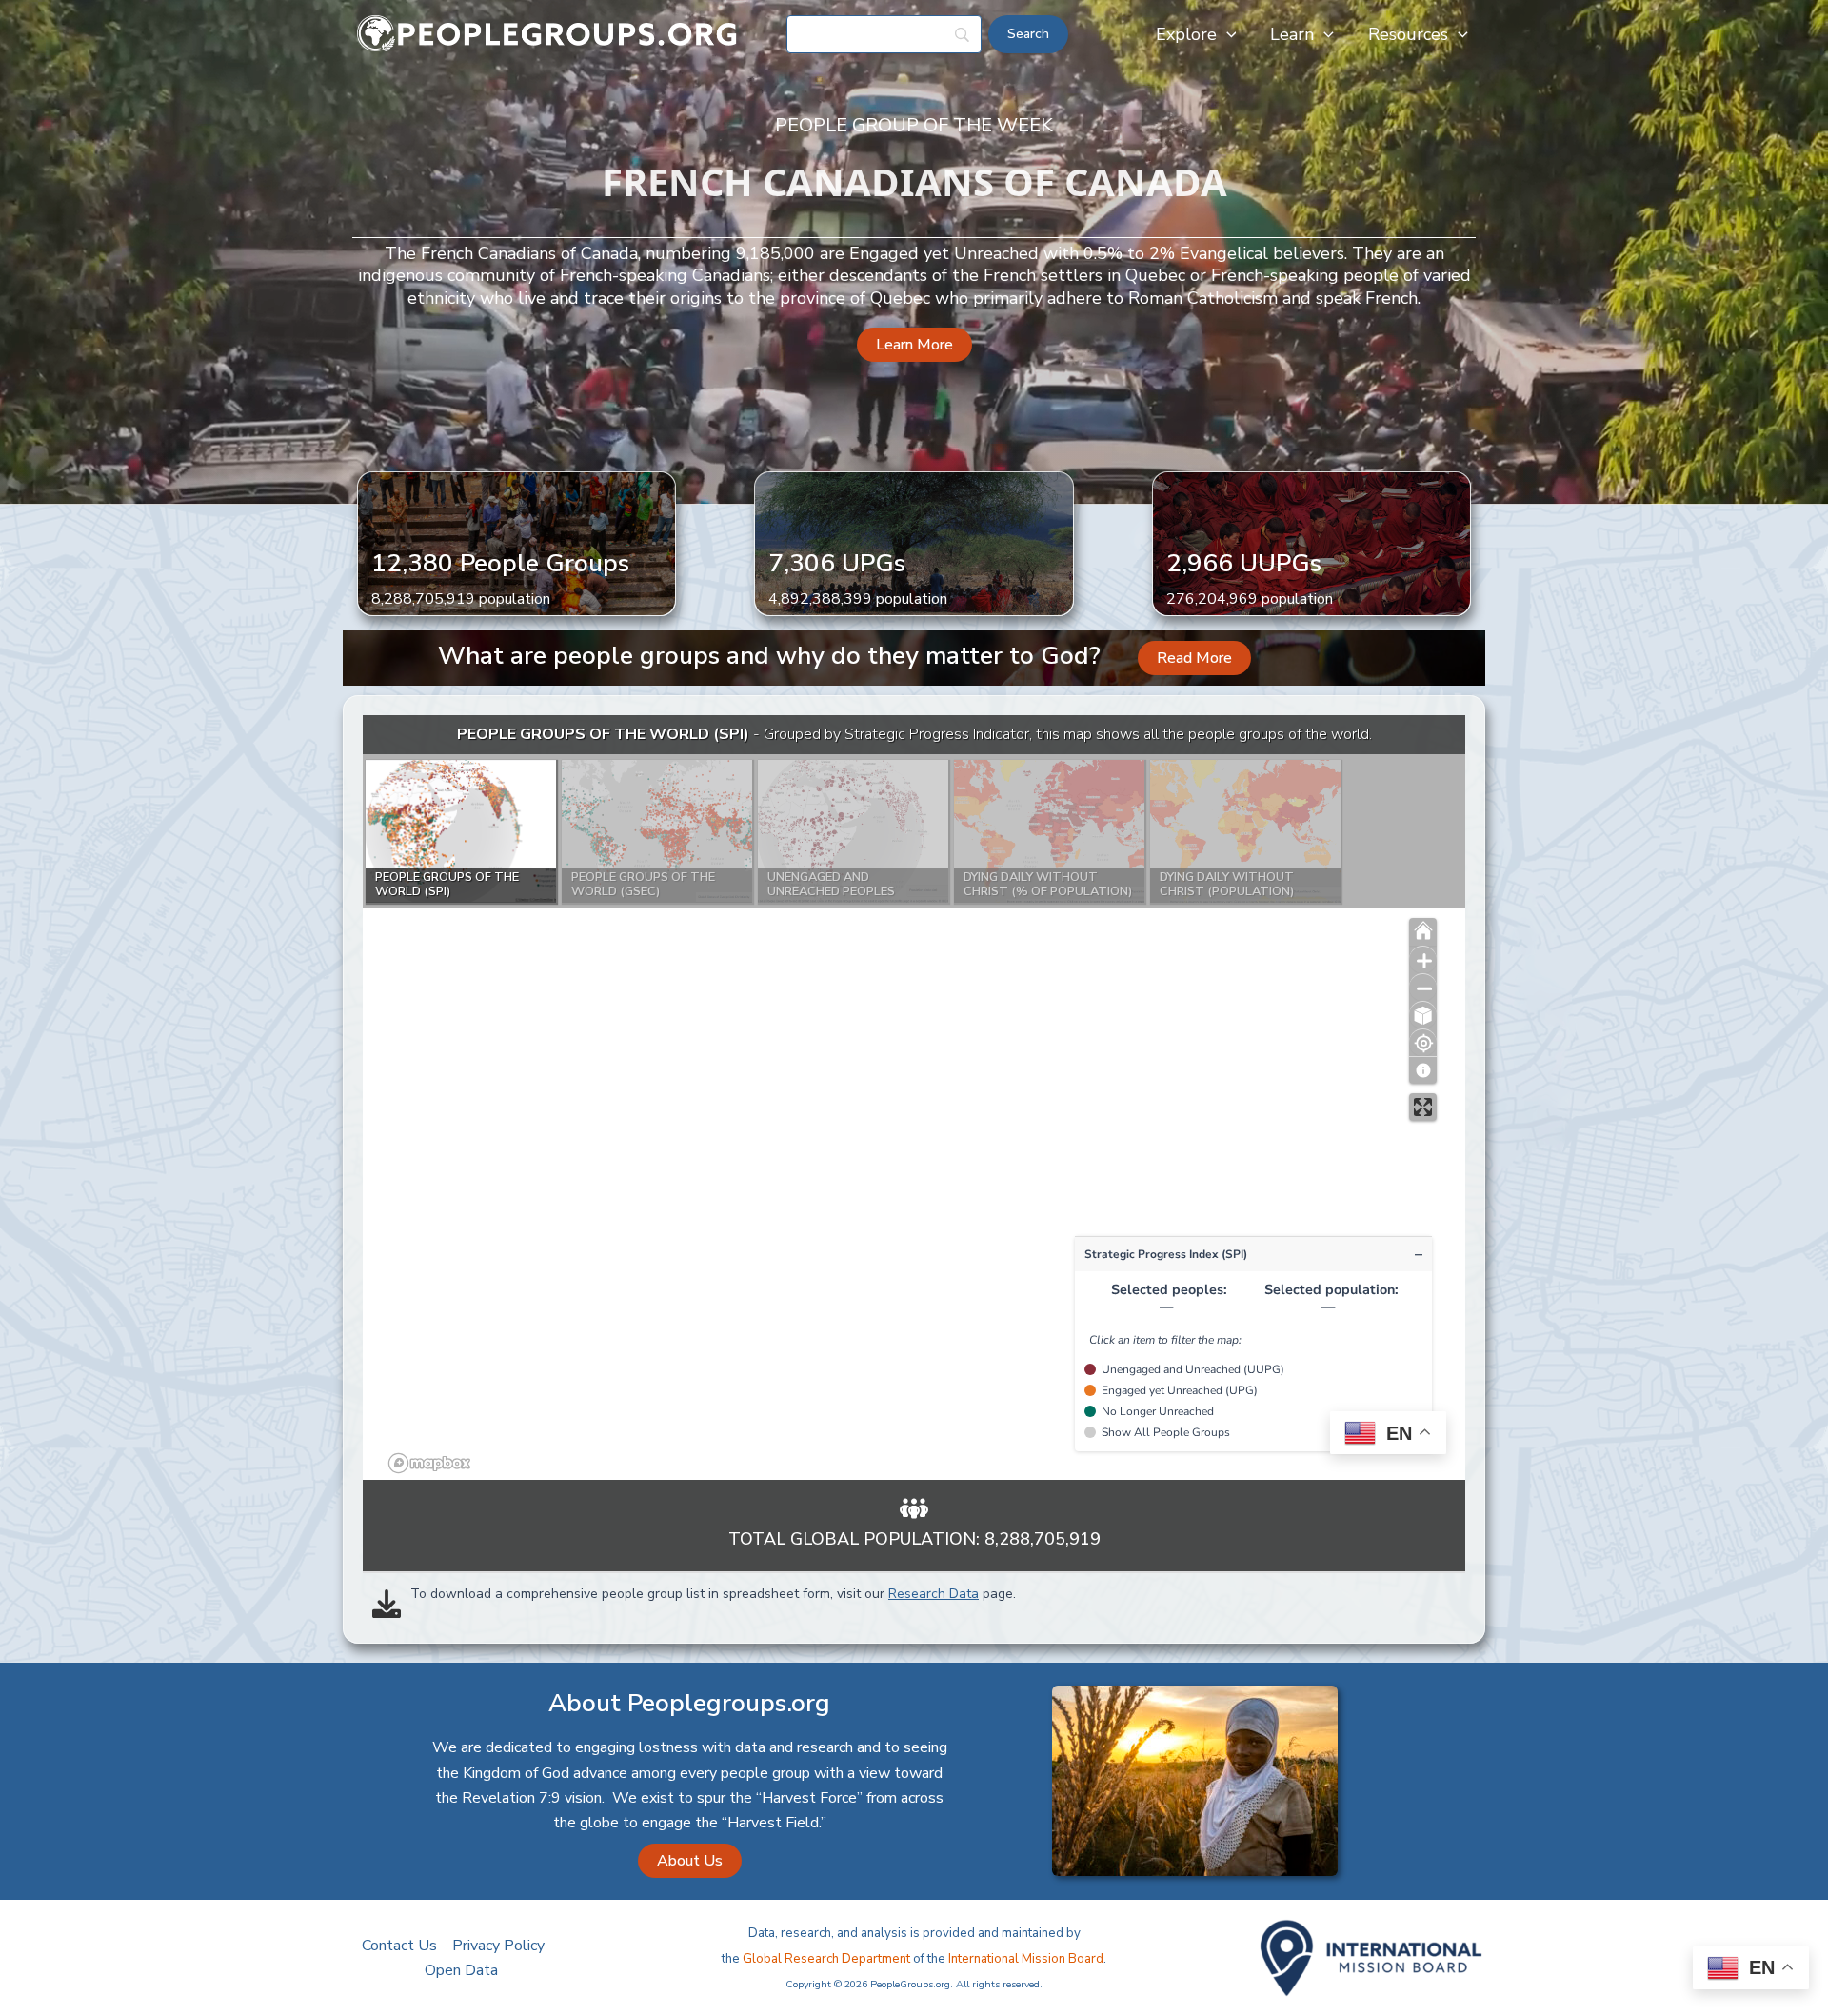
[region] (914, 1098)
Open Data (461, 1970)
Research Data (934, 1594)
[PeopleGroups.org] (547, 33)
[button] (1227, 34)
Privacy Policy (498, 1946)
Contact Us (399, 1946)
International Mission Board (1026, 1959)
